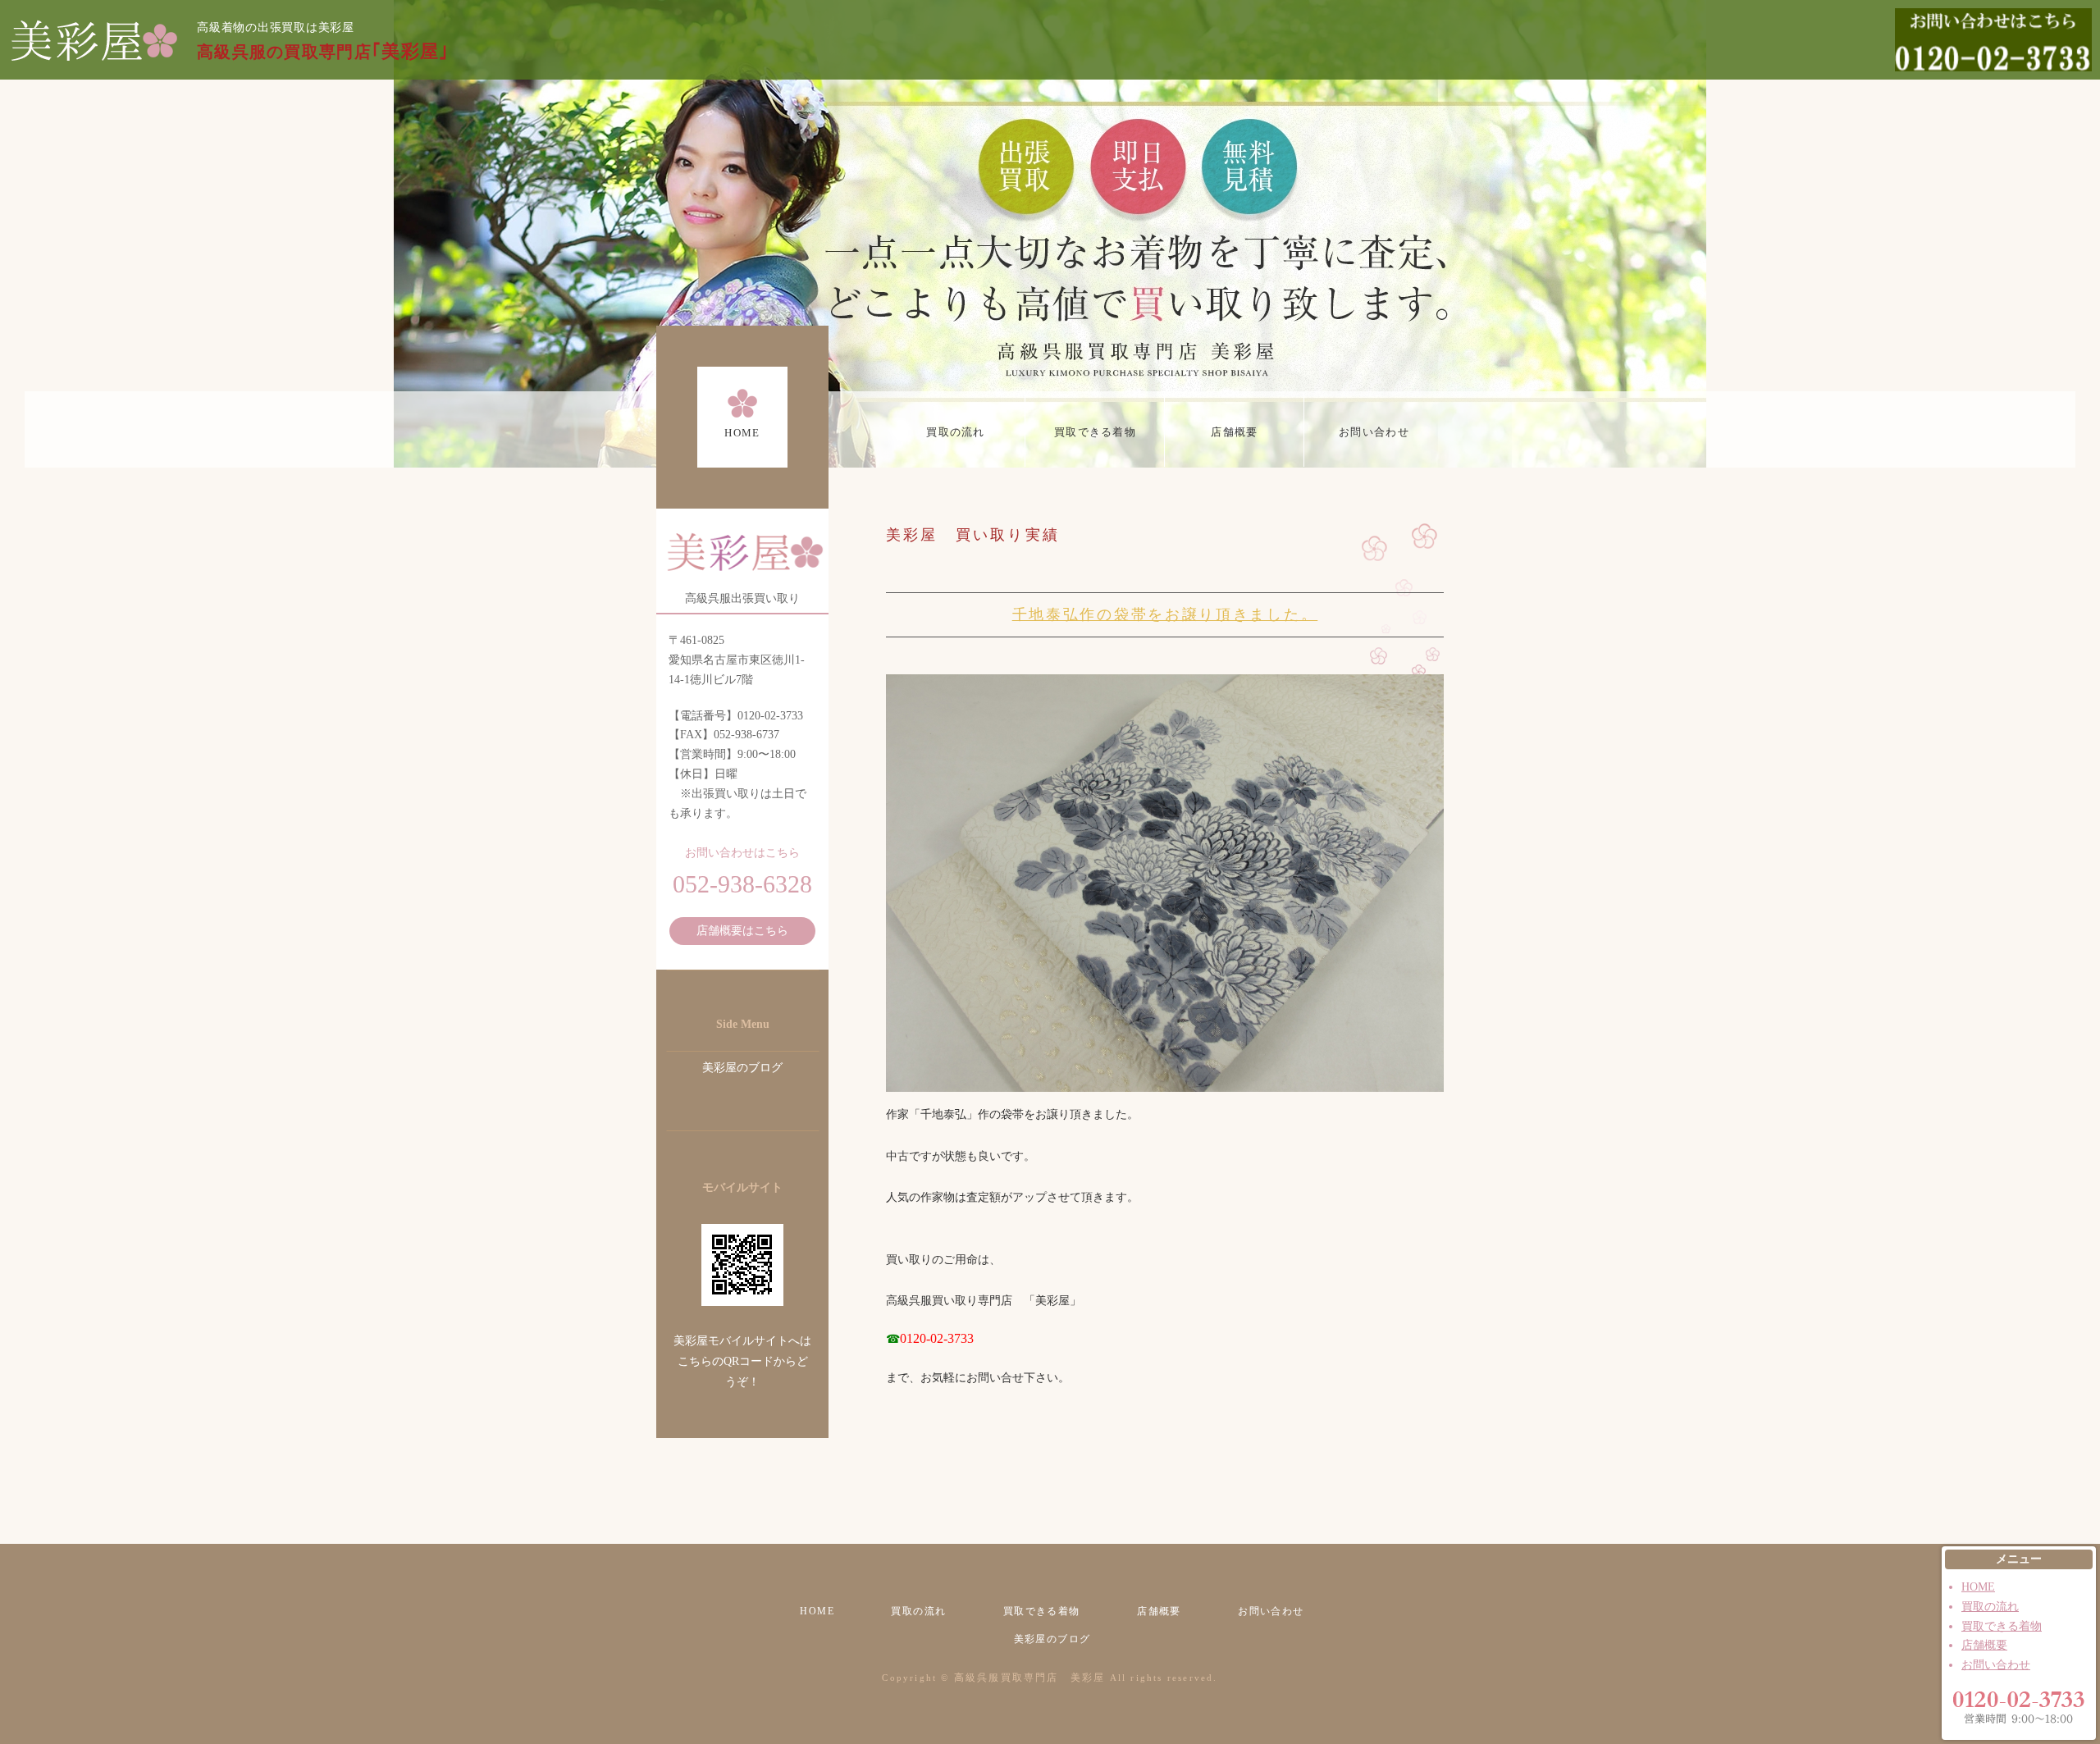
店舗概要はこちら (742, 931)
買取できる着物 (1095, 432)
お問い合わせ (1374, 432)
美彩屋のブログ (742, 1068)
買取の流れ (956, 432)
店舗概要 (1234, 432)
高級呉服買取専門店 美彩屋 (1030, 1678)
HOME (742, 433)
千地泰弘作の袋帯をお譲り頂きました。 (1165, 614)
